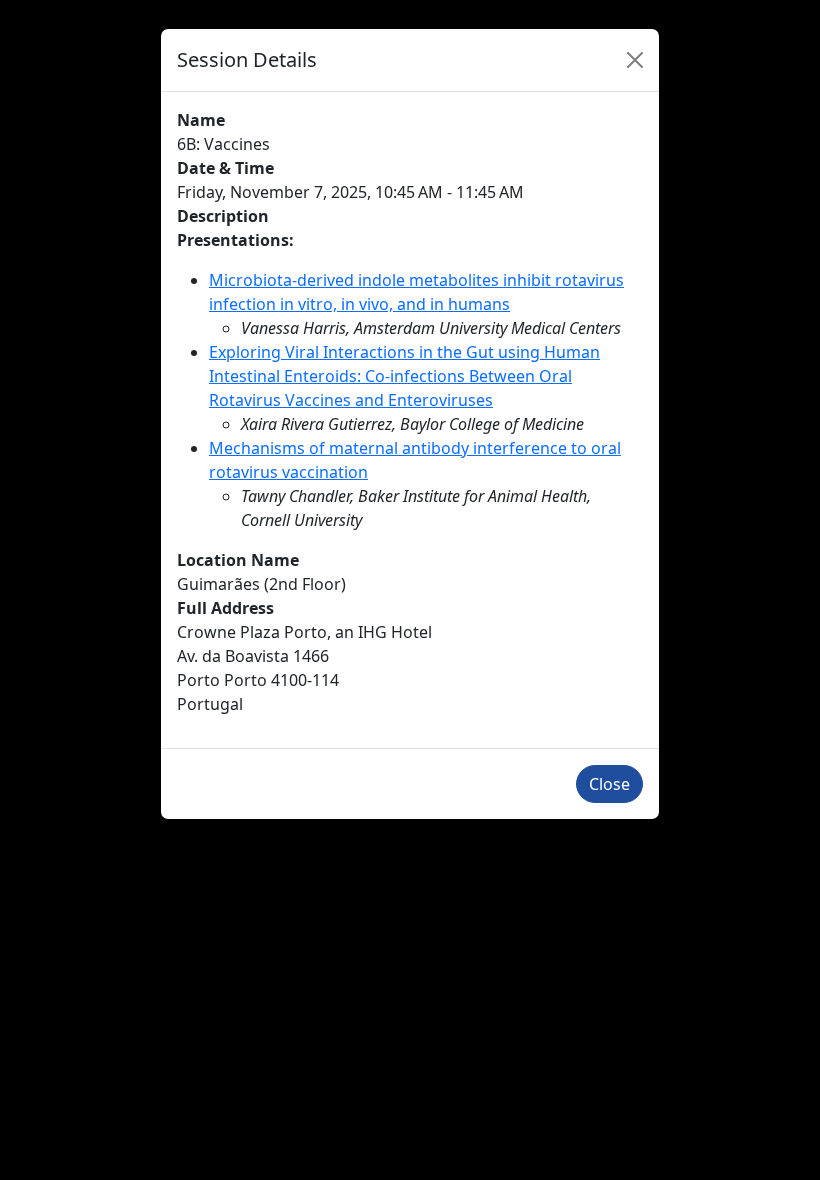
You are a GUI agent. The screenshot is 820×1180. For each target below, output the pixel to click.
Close (609, 784)
